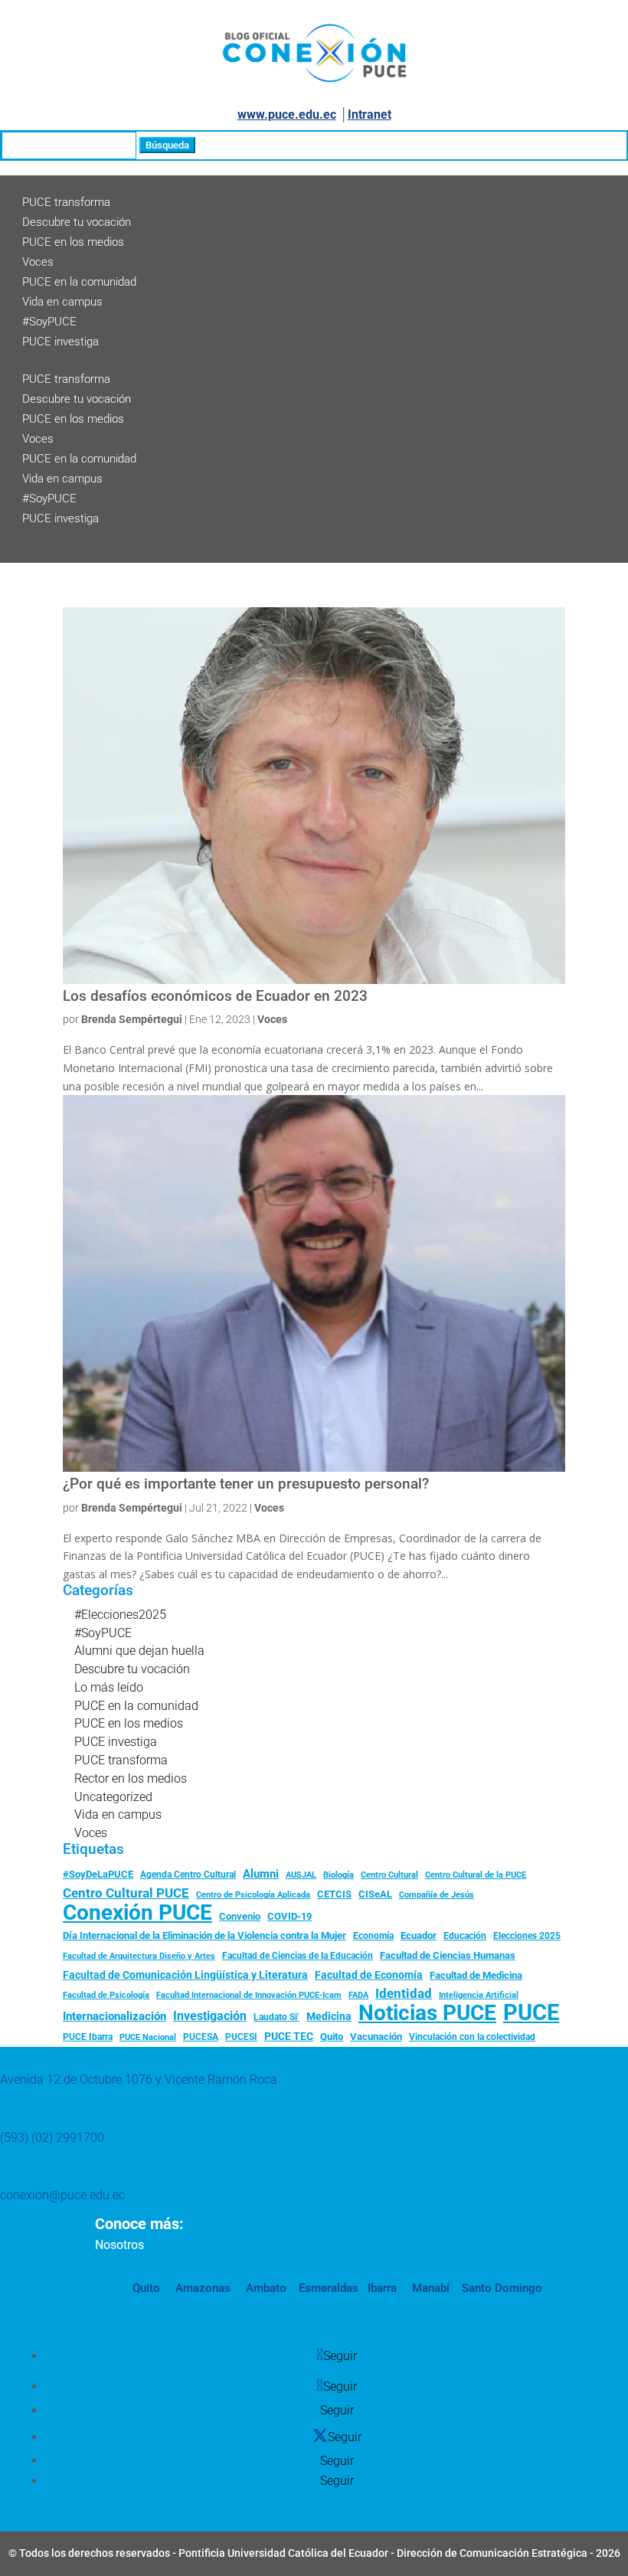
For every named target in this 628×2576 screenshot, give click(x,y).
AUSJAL (301, 1875)
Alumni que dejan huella (139, 1651)
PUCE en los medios (73, 242)
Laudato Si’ (276, 2017)
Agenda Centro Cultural (188, 1875)
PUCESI (241, 2037)
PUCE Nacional (148, 2037)
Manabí (429, 2288)
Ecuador (419, 1935)
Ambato (265, 2288)
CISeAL (375, 1894)
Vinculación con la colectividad (472, 2037)
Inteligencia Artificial (479, 1995)
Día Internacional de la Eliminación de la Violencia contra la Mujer (204, 1935)
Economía (373, 1936)
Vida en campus (62, 302)
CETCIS (334, 1894)
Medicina (329, 2016)
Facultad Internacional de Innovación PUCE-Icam (249, 1995)
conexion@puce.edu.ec (62, 2195)
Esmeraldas (329, 2288)
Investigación (210, 2016)
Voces (38, 262)
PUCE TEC (289, 2036)
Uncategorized (113, 1797)
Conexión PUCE (137, 1913)
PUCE (531, 2013)
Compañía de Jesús (437, 1894)
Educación (465, 1936)
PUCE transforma (66, 202)
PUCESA (201, 2037)
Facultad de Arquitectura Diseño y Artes (139, 1956)
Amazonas (201, 2288)
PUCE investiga (61, 342)
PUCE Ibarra (88, 2037)
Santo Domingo (502, 2288)
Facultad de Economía (369, 1975)
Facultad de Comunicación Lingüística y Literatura (185, 1975)
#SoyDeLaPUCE (98, 1874)
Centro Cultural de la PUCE (476, 1875)
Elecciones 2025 (527, 1936)
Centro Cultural (389, 1875)
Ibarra (381, 2288)
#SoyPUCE (49, 322)
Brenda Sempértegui (132, 1019)
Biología (339, 1875)
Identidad (404, 1993)
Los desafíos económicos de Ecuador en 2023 (215, 996)
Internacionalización (114, 2017)
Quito (332, 2037)
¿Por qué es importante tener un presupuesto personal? (246, 1484)
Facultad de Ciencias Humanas (448, 1955)
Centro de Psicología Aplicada (253, 1895)
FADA (358, 1995)
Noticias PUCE (427, 2013)
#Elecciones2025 (120, 1615)
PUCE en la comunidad (79, 282)
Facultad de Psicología (106, 1995)
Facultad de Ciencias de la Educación (298, 1956)
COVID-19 (289, 1916)
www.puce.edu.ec (287, 114)
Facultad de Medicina (476, 1975)
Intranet (370, 114)
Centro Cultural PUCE (126, 1893)
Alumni (261, 1874)
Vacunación (376, 2037)
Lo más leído (109, 1687)
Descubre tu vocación (77, 222)
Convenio (240, 1916)
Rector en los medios (131, 1778)
